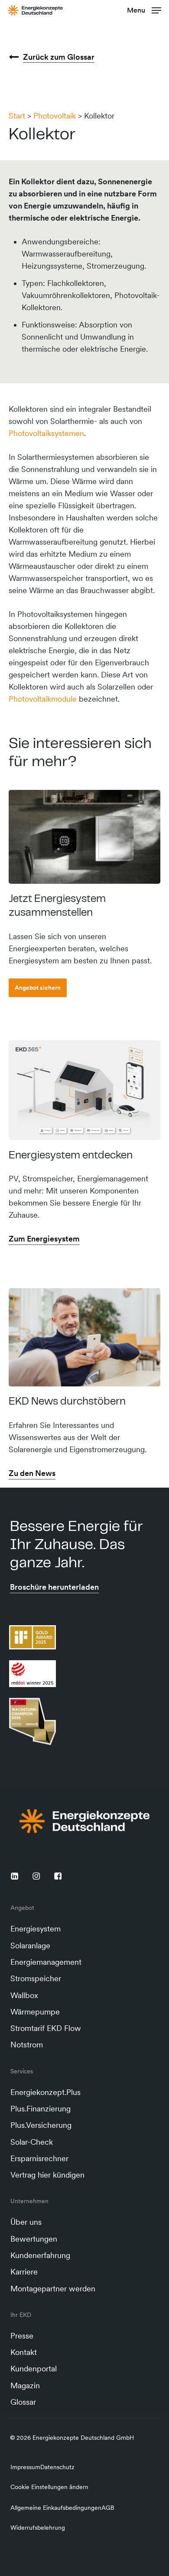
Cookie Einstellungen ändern (49, 2487)
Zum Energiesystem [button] (44, 1239)
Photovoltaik (55, 116)
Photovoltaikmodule (43, 699)
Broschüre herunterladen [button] (54, 1587)
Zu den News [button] (32, 1473)
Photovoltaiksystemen (46, 433)
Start (17, 116)
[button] (144, 9)
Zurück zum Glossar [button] (59, 57)
